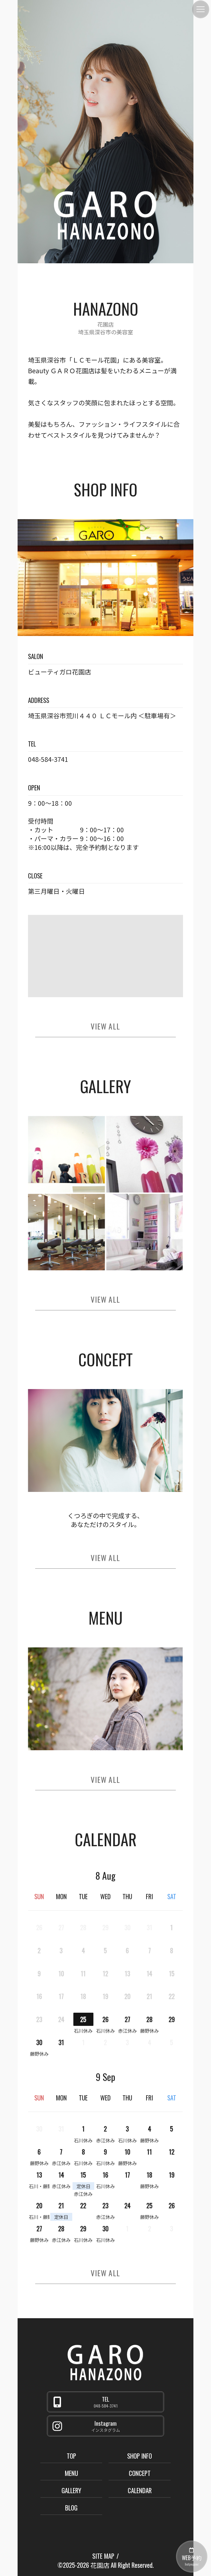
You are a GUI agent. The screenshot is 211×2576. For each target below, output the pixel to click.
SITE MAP (103, 2556)
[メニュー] (201, 9)
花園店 (100, 2565)
